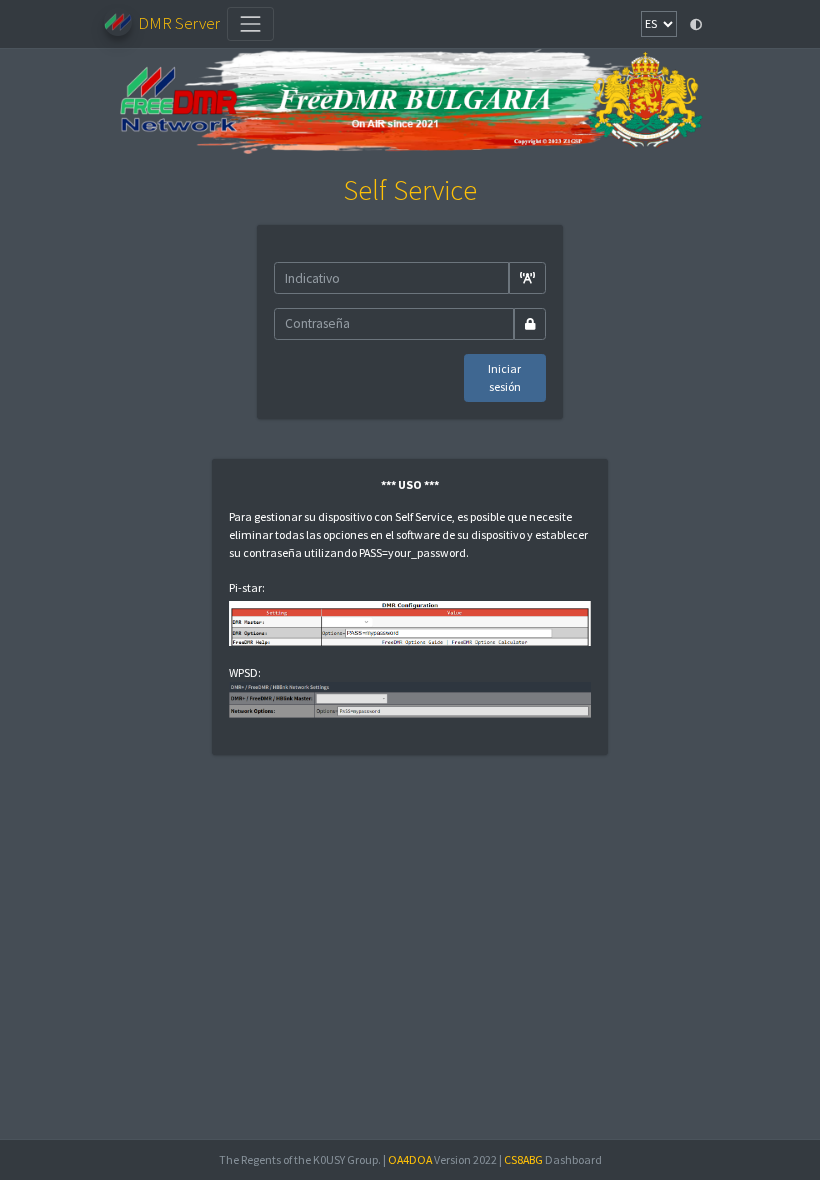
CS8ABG (523, 1159)
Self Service (410, 190)
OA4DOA (410, 1159)
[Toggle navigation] (251, 24)
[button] (696, 24)
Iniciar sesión (504, 377)
